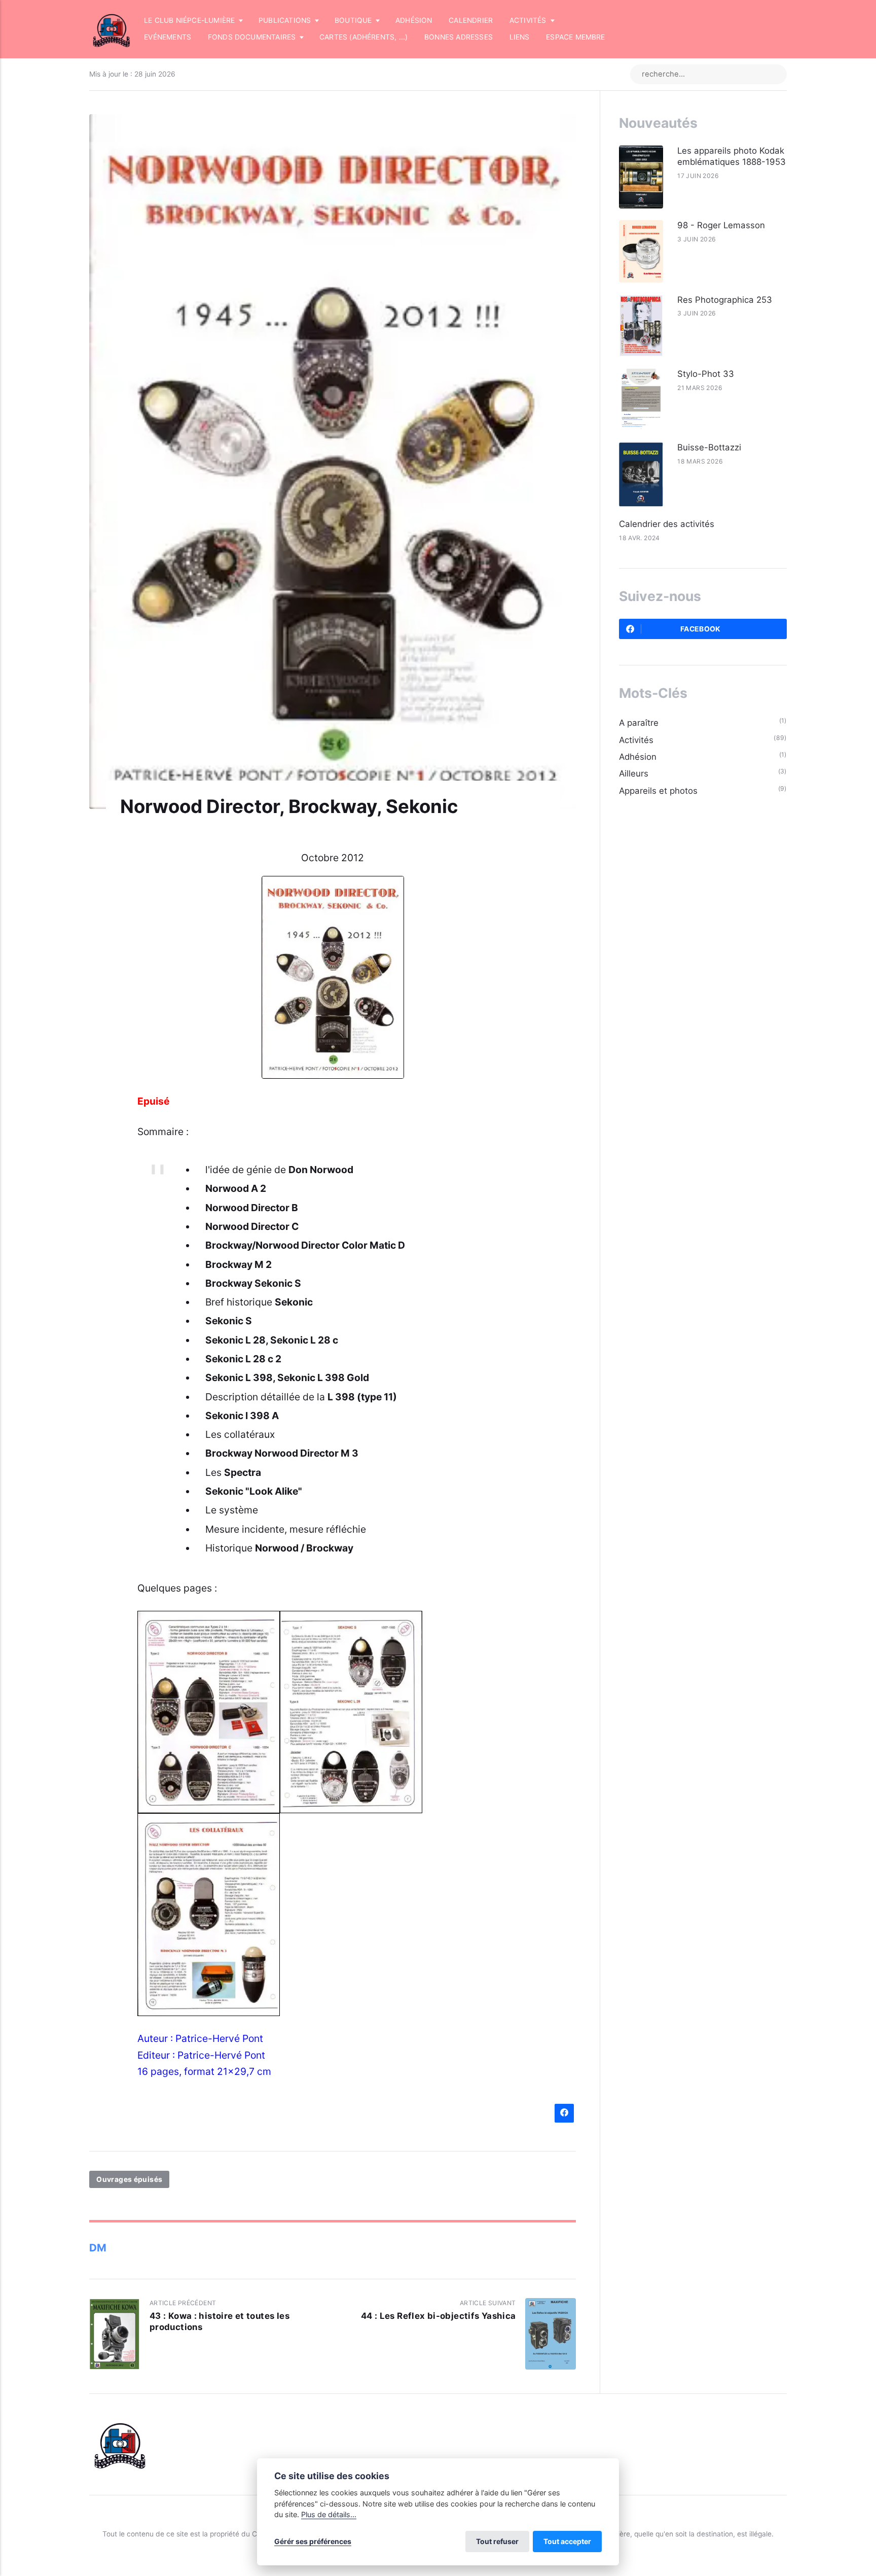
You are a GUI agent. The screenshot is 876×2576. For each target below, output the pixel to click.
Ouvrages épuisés (129, 2179)
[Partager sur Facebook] (564, 2113)
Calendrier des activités (667, 524)
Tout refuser (497, 2541)
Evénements (168, 37)
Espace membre (576, 37)
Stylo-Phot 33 (706, 374)
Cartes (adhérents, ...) (363, 37)
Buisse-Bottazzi (709, 447)
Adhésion (414, 20)
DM (98, 2248)
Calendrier (471, 20)
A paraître (639, 723)
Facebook (701, 629)
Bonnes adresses (459, 37)
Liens (520, 37)
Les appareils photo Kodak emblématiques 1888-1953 (732, 156)
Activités (636, 740)
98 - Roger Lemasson (721, 225)
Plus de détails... (329, 2514)
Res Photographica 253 (725, 300)
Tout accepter (567, 2541)
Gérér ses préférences (313, 2541)
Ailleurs (634, 773)
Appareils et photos (658, 791)
